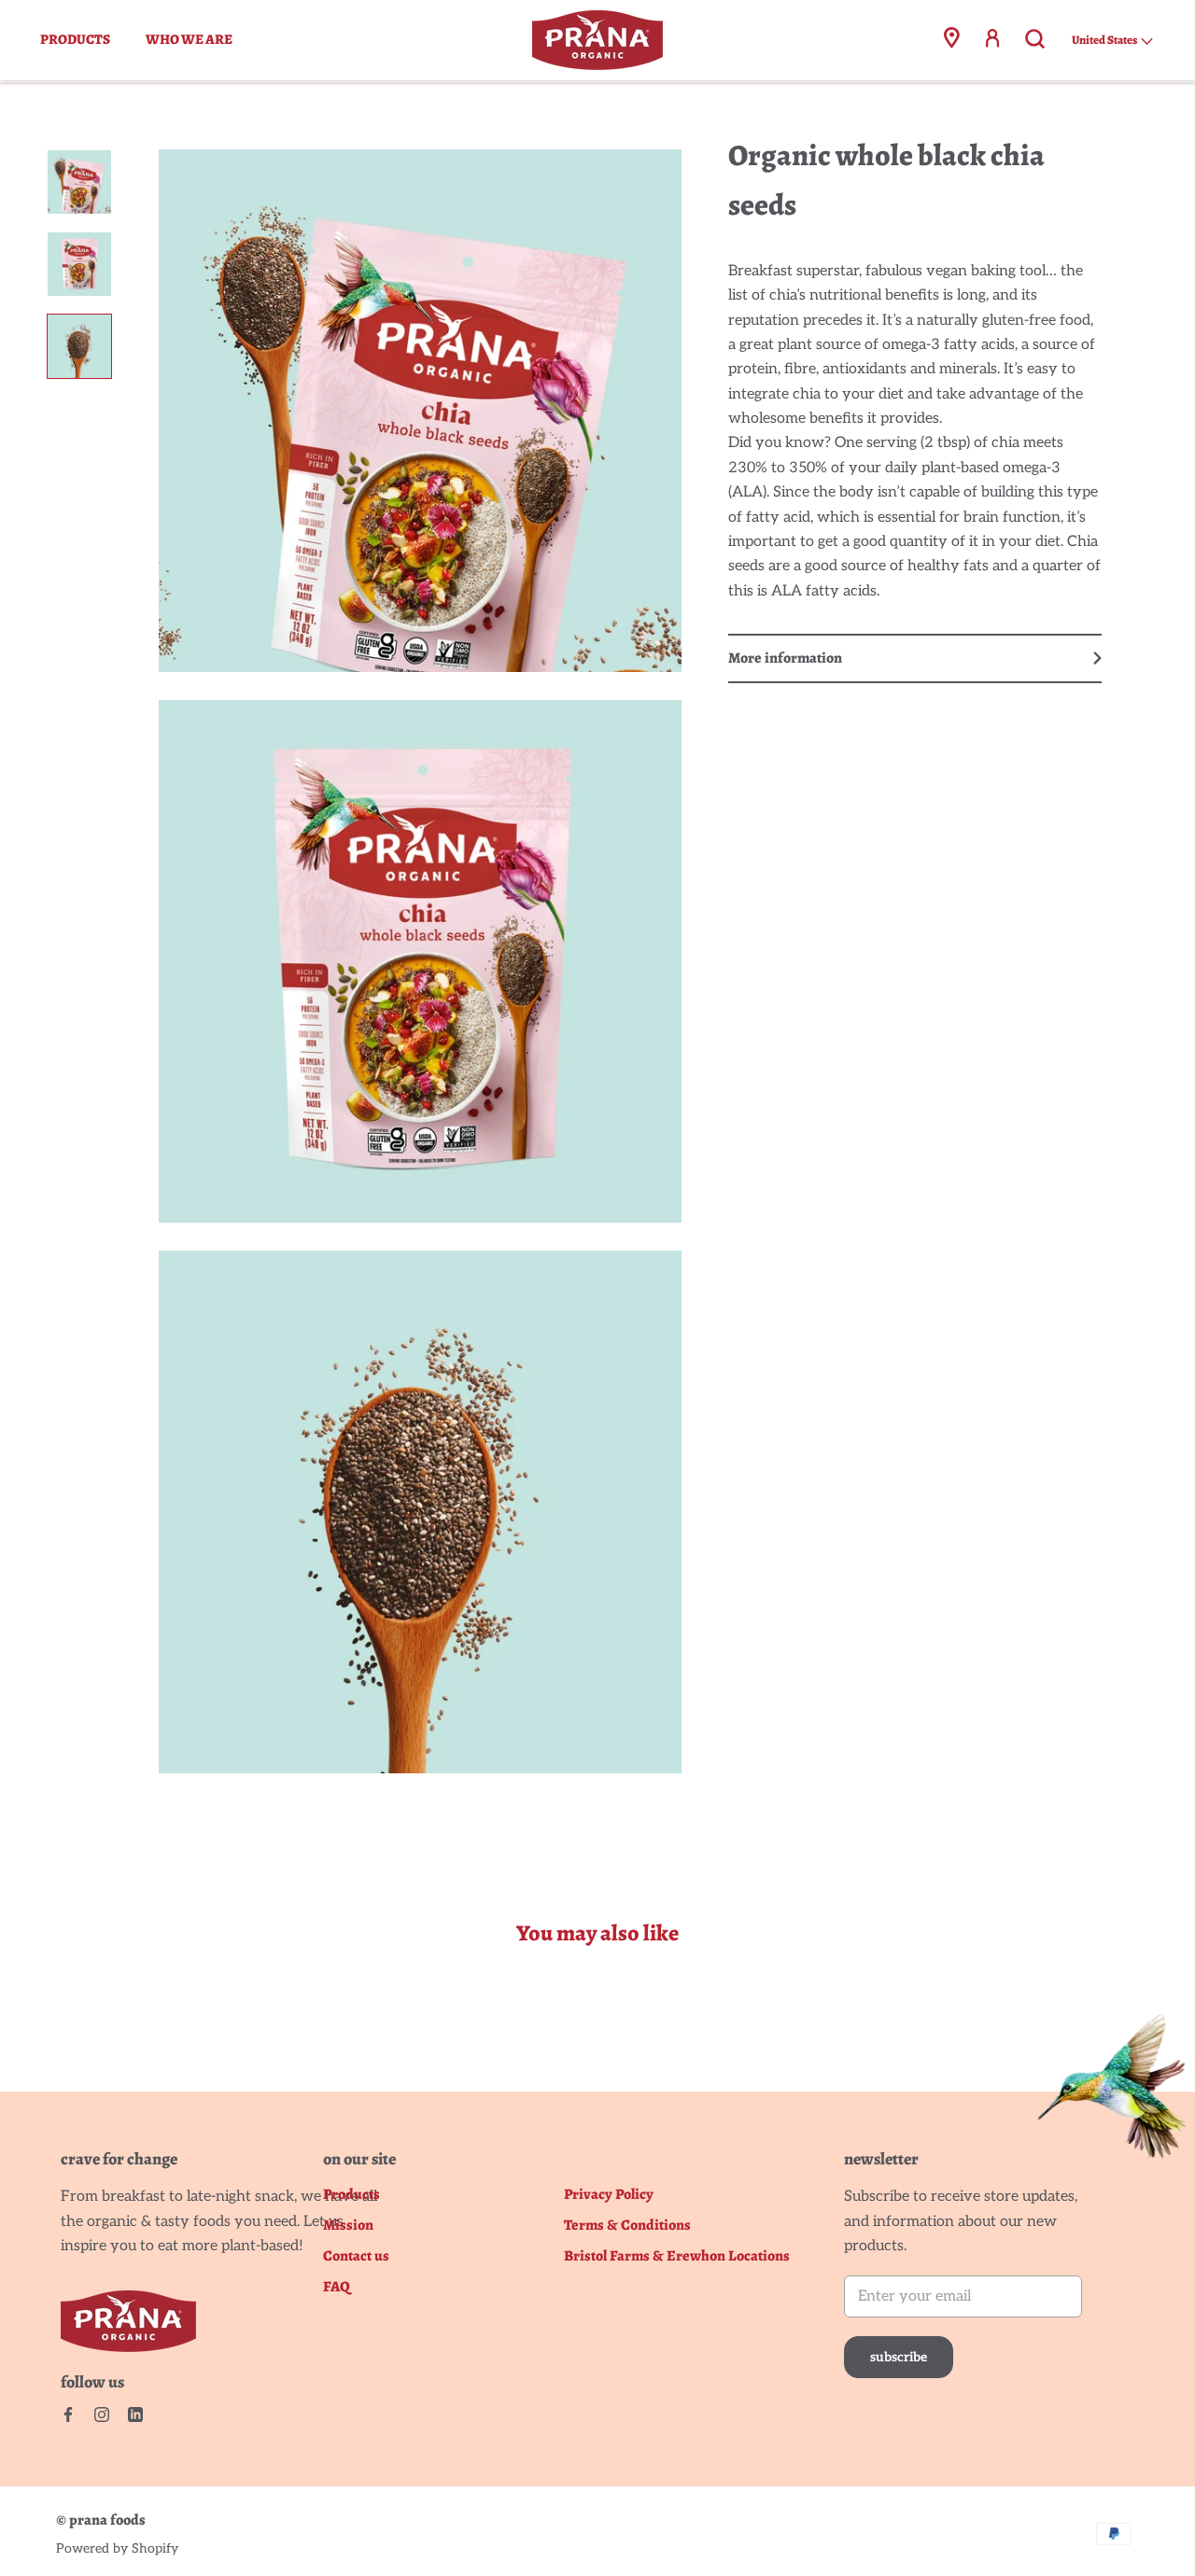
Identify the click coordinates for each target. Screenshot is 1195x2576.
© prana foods (101, 2520)
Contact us (356, 2256)
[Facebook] (68, 2415)
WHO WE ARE (189, 39)
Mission (348, 2226)
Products (75, 39)
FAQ (337, 2287)
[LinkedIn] (135, 2415)
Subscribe (899, 2357)
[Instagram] (102, 2415)
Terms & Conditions (627, 2226)
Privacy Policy (609, 2195)
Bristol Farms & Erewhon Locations (677, 2256)
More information (785, 658)
